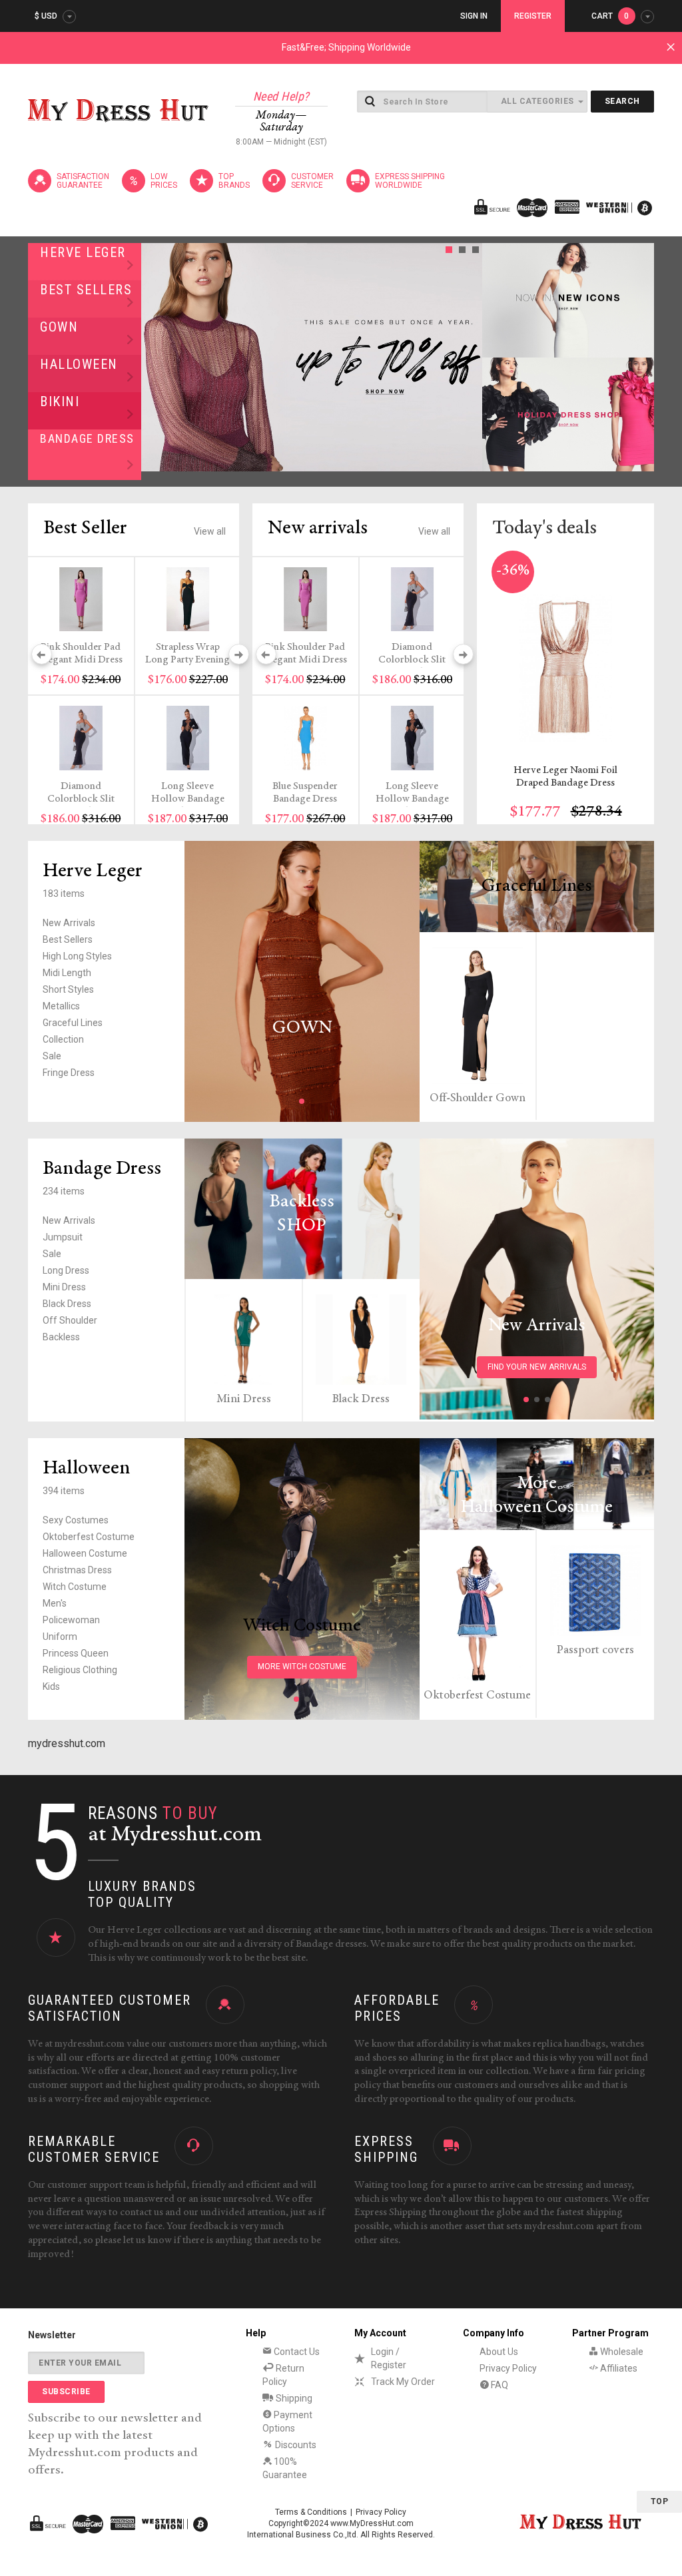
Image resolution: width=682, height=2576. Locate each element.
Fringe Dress (69, 1073)
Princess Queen (76, 1653)
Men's (55, 1603)
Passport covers (595, 1651)
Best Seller (85, 529)
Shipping (293, 2398)
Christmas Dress (77, 1570)
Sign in (474, 16)
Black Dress (67, 1304)
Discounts (295, 2445)
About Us (499, 2352)
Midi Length (67, 973)
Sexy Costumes (76, 1520)
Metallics (61, 1006)
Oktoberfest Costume (89, 1537)
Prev (155, 357)
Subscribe (66, 2392)
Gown (59, 327)
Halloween (79, 364)
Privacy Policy (508, 2368)
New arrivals (318, 529)
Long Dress (66, 1270)
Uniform (60, 1637)
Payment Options (287, 2422)
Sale (52, 1056)
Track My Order (403, 2382)
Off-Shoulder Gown (478, 1099)
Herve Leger (83, 252)
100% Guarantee (285, 2468)
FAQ (499, 2385)
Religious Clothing (80, 1670)
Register (533, 16)
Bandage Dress (87, 438)
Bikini (60, 401)
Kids (51, 1686)
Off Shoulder (70, 1320)
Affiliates (618, 2368)
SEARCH (622, 101)
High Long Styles (77, 956)
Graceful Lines (73, 1023)
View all (210, 531)
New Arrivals (69, 923)
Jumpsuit (63, 1237)
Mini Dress (64, 1287)
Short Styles (68, 989)
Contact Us (296, 2352)
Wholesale (621, 2352)
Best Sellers (86, 290)
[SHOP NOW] (568, 300)
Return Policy (283, 2375)
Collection (63, 1039)
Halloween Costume (85, 1553)
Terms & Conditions (311, 2512)
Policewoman (71, 1620)
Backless (61, 1337)
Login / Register (389, 2358)
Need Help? (281, 96)
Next (468, 357)
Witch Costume (75, 1587)
